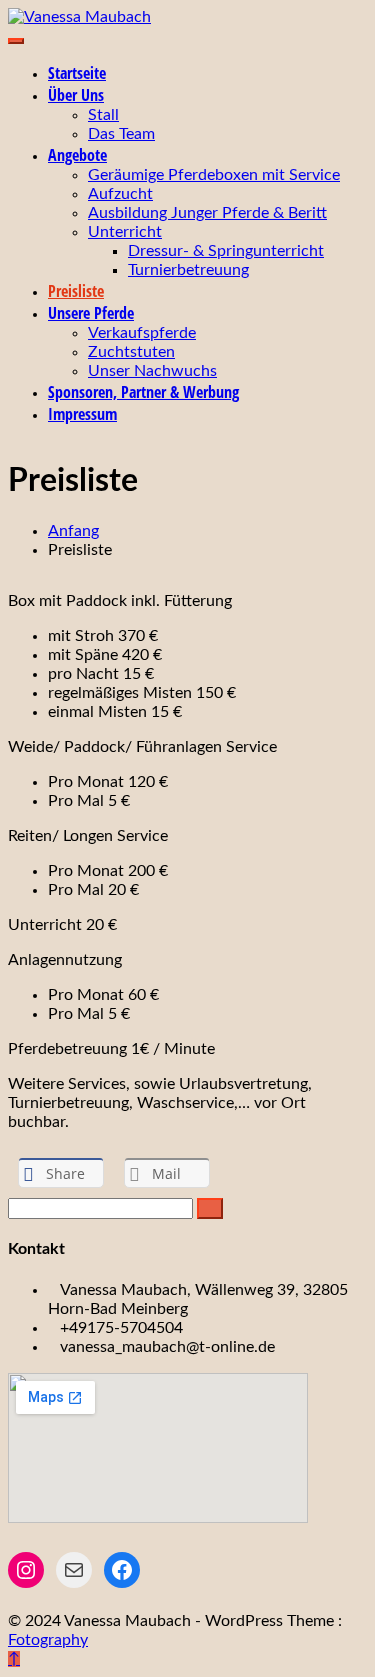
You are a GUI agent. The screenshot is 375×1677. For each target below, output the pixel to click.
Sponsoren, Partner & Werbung (143, 392)
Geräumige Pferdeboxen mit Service (214, 175)
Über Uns (76, 95)
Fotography (48, 1640)
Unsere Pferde (91, 313)
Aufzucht (120, 194)
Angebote (77, 155)
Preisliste (76, 291)
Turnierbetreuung (188, 270)
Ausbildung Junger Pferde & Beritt (207, 213)
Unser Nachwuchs (152, 371)
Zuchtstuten (131, 352)
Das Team (121, 134)
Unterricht (125, 232)
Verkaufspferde (142, 333)
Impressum (82, 414)
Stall (103, 115)
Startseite (77, 73)
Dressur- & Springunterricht (226, 251)
